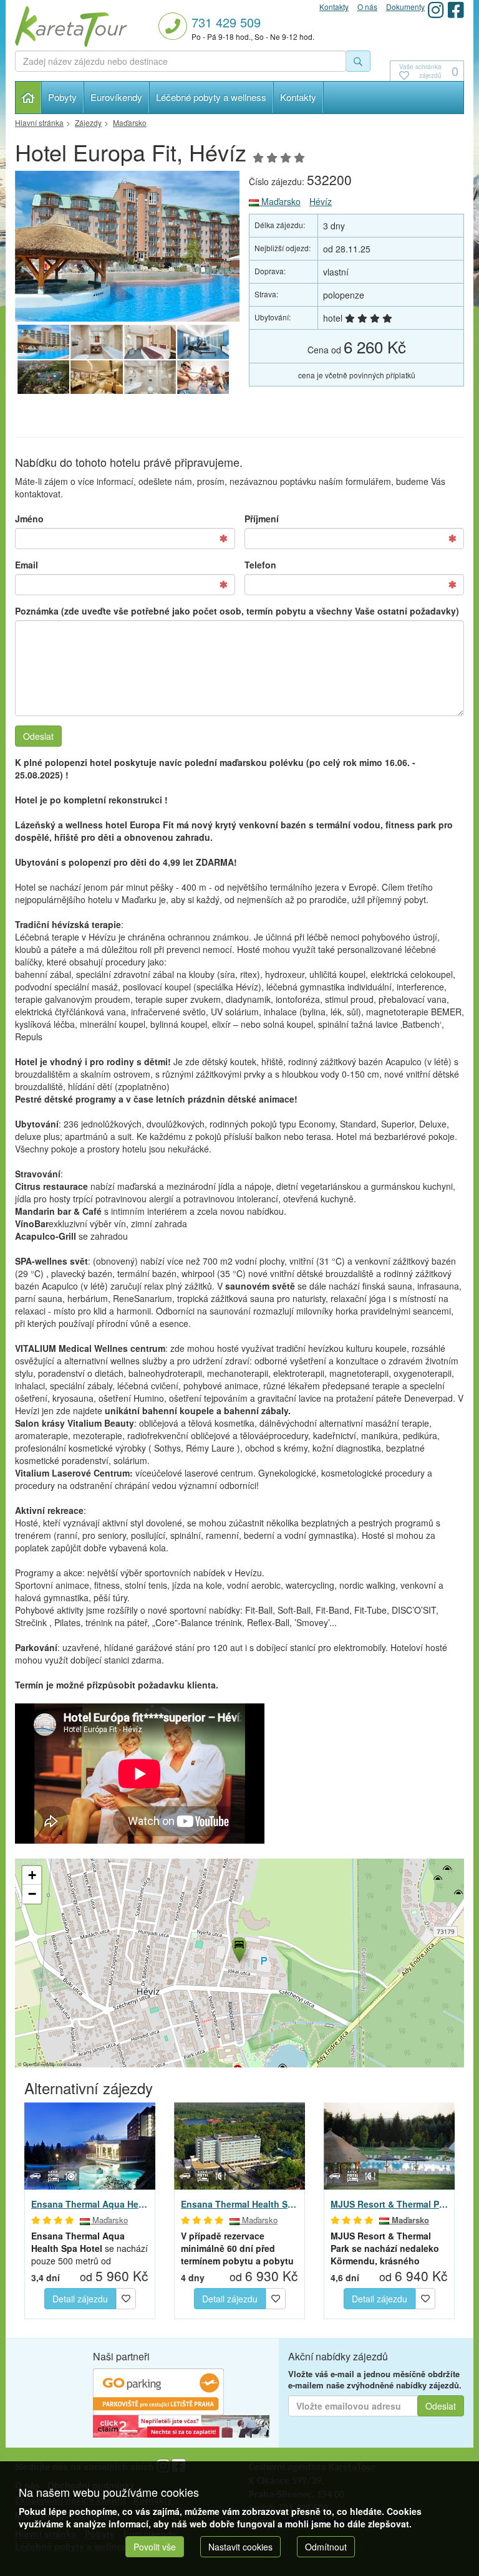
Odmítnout (326, 2547)
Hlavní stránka (28, 98)
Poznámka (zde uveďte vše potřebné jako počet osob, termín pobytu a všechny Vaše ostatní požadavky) (237, 611)
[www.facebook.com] (456, 10)
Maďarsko (280, 201)
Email (27, 565)
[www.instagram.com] (436, 10)
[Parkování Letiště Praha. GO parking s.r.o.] (158, 2390)
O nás (367, 7)
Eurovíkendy (116, 97)
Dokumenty (405, 7)
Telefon (260, 565)
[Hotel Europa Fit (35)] (43, 378)
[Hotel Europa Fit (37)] (150, 342)
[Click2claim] (181, 2425)
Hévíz (321, 201)
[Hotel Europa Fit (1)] (127, 246)
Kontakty (298, 97)
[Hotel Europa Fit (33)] (150, 378)
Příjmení (262, 519)
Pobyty (62, 97)
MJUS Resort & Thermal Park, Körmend (389, 2204)
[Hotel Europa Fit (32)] (203, 378)
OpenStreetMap (39, 2064)
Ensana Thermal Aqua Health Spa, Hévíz (90, 2204)
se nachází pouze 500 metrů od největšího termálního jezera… (90, 2248)
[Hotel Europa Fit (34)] (96, 378)
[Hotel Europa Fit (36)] (203, 342)
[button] (238, 1948)
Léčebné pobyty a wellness (211, 97)
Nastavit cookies (240, 2547)
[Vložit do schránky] (126, 2297)
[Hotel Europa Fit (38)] (96, 342)
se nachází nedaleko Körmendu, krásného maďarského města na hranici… (385, 2248)
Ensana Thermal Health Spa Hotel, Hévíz (239, 2204)
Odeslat (38, 736)
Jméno (29, 519)
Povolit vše (155, 2547)
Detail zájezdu (80, 2299)
